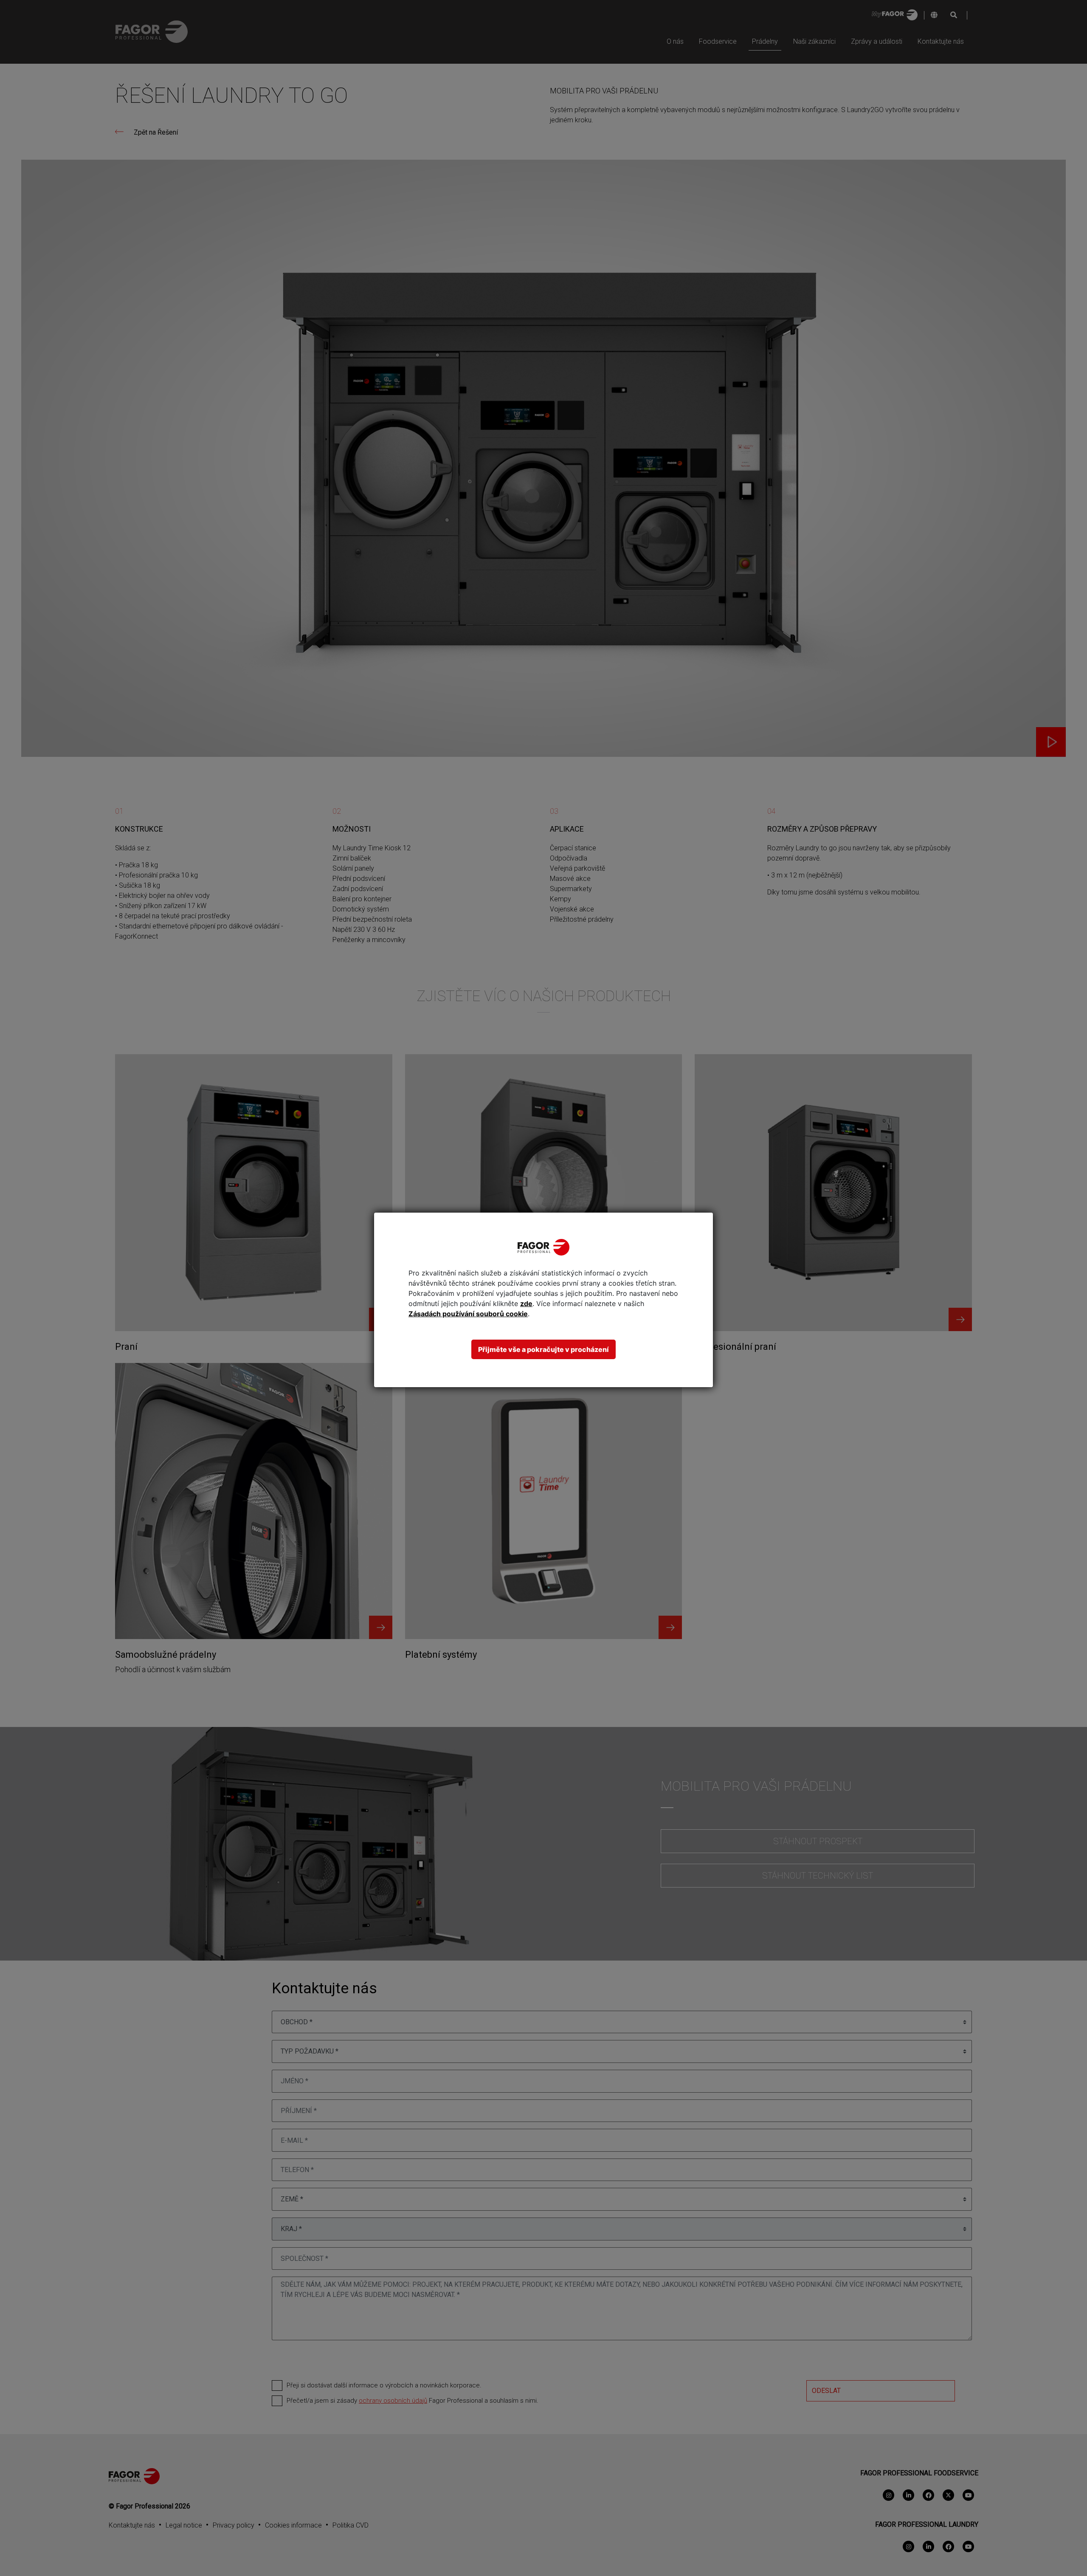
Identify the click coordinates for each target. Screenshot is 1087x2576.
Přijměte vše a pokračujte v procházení (543, 1349)
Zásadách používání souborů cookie (468, 1314)
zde (526, 1304)
